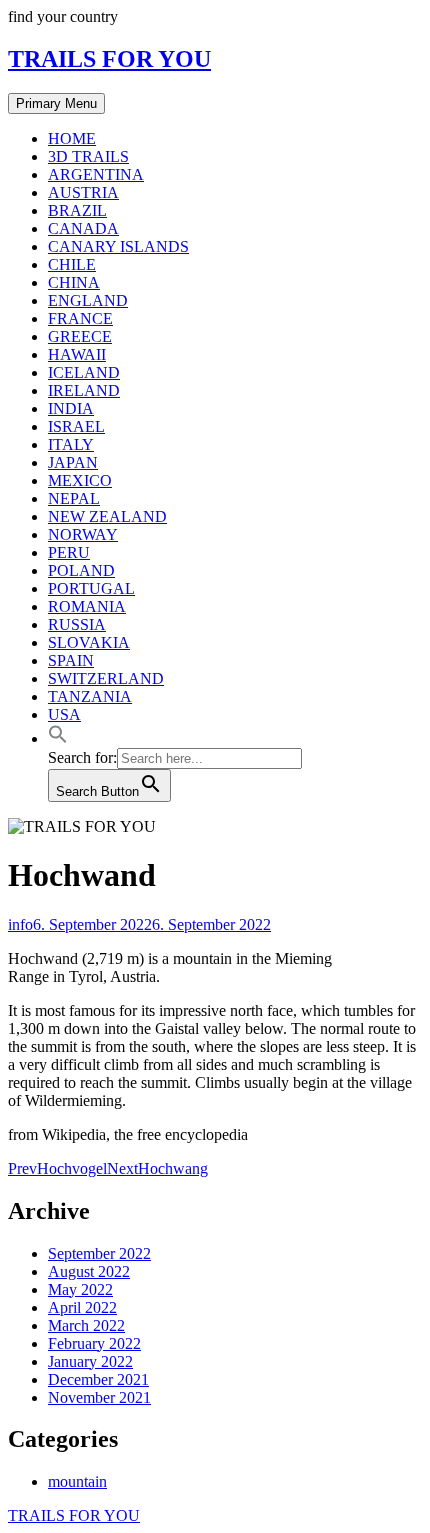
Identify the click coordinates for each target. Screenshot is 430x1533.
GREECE (80, 336)
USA (64, 714)
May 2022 (80, 1289)
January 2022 (90, 1361)
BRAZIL (77, 210)
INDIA (71, 408)
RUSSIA (77, 624)
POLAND (81, 570)
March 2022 (86, 1325)
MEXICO (80, 480)
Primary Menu (56, 103)
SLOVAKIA (89, 642)
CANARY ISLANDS (118, 246)
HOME (72, 138)
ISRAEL (76, 426)
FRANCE (80, 318)
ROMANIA (87, 606)
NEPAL (74, 498)
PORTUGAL (91, 588)
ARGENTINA (96, 174)
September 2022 (99, 1253)
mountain (77, 1481)
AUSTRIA (83, 192)
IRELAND (84, 390)
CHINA (74, 282)
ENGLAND (88, 300)
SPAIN (71, 660)
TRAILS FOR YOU (109, 59)
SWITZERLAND (106, 678)
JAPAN (73, 462)
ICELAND (84, 372)
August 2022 (89, 1271)
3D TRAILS (88, 156)
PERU (69, 552)
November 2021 (99, 1397)
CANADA (83, 228)
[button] (58, 738)
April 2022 (82, 1307)
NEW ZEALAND (107, 516)
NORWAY (83, 534)
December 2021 (98, 1379)
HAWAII (77, 354)
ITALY (71, 444)
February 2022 (94, 1343)
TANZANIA (90, 696)
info (20, 924)
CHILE (72, 264)
